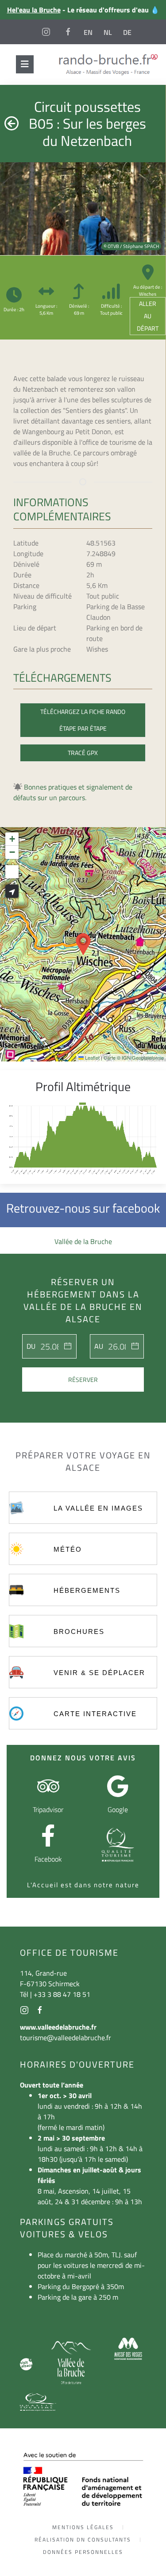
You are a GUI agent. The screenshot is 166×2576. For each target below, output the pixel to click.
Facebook (48, 1859)
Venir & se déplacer (99, 1673)
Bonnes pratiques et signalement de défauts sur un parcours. (73, 792)
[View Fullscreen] (12, 872)
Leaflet (92, 1057)
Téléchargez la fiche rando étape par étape (83, 720)
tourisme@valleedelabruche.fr (66, 2038)
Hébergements (87, 1590)
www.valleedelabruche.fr (58, 2027)
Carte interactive (95, 1714)
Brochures (79, 1631)
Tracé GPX (83, 753)
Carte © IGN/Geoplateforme (134, 1057)
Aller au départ (148, 316)
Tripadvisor (48, 1809)
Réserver (83, 1380)
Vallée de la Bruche (83, 1241)
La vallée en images (98, 1508)
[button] (83, 944)
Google (118, 1809)
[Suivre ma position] (12, 891)
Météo (68, 1549)
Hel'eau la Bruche (34, 10)
